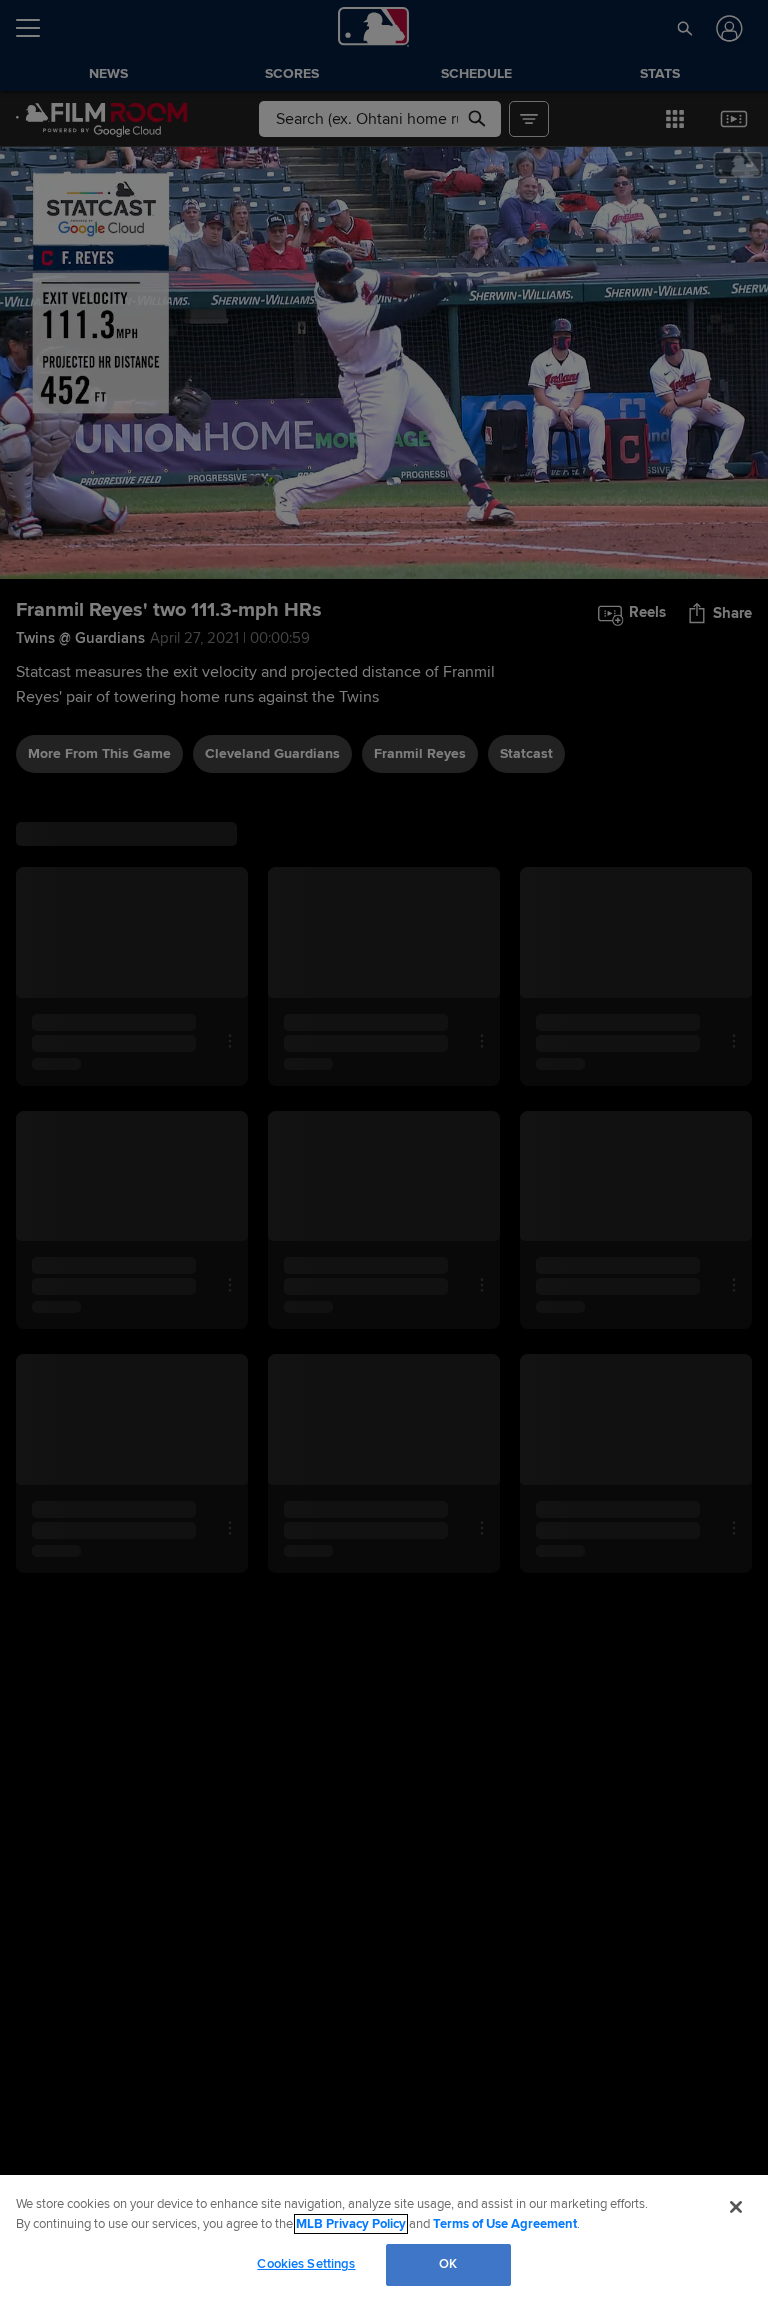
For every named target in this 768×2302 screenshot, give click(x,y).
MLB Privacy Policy (351, 2224)
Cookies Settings (306, 2264)
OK (448, 2264)
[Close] (736, 2207)
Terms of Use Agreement (505, 2224)
